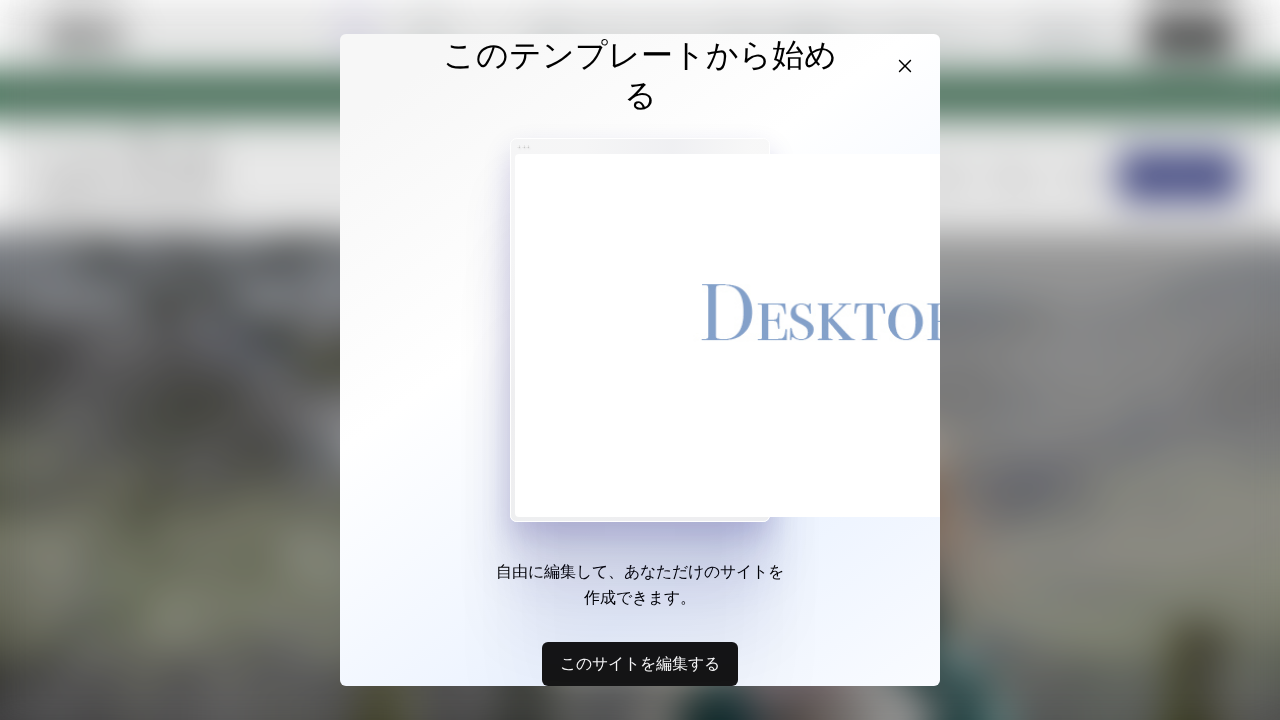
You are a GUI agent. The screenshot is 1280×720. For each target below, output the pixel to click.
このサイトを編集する (640, 663)
